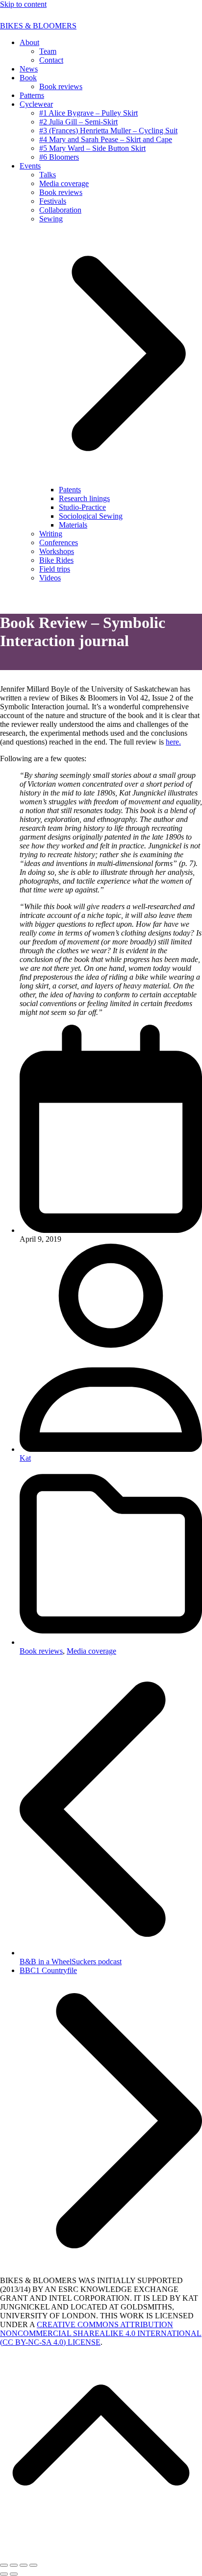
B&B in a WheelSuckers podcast (111, 1957)
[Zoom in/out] (33, 2565)
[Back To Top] (101, 2546)
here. (173, 742)
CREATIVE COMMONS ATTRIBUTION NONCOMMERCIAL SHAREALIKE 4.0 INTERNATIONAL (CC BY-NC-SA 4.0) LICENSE (101, 2333)
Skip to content (23, 4)
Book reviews (41, 1651)
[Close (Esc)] (4, 2565)
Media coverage (91, 1651)
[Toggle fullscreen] (24, 2565)
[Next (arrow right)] (14, 2574)
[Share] (14, 2565)
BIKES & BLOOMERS (38, 26)
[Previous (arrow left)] (4, 2574)
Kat (25, 1458)
